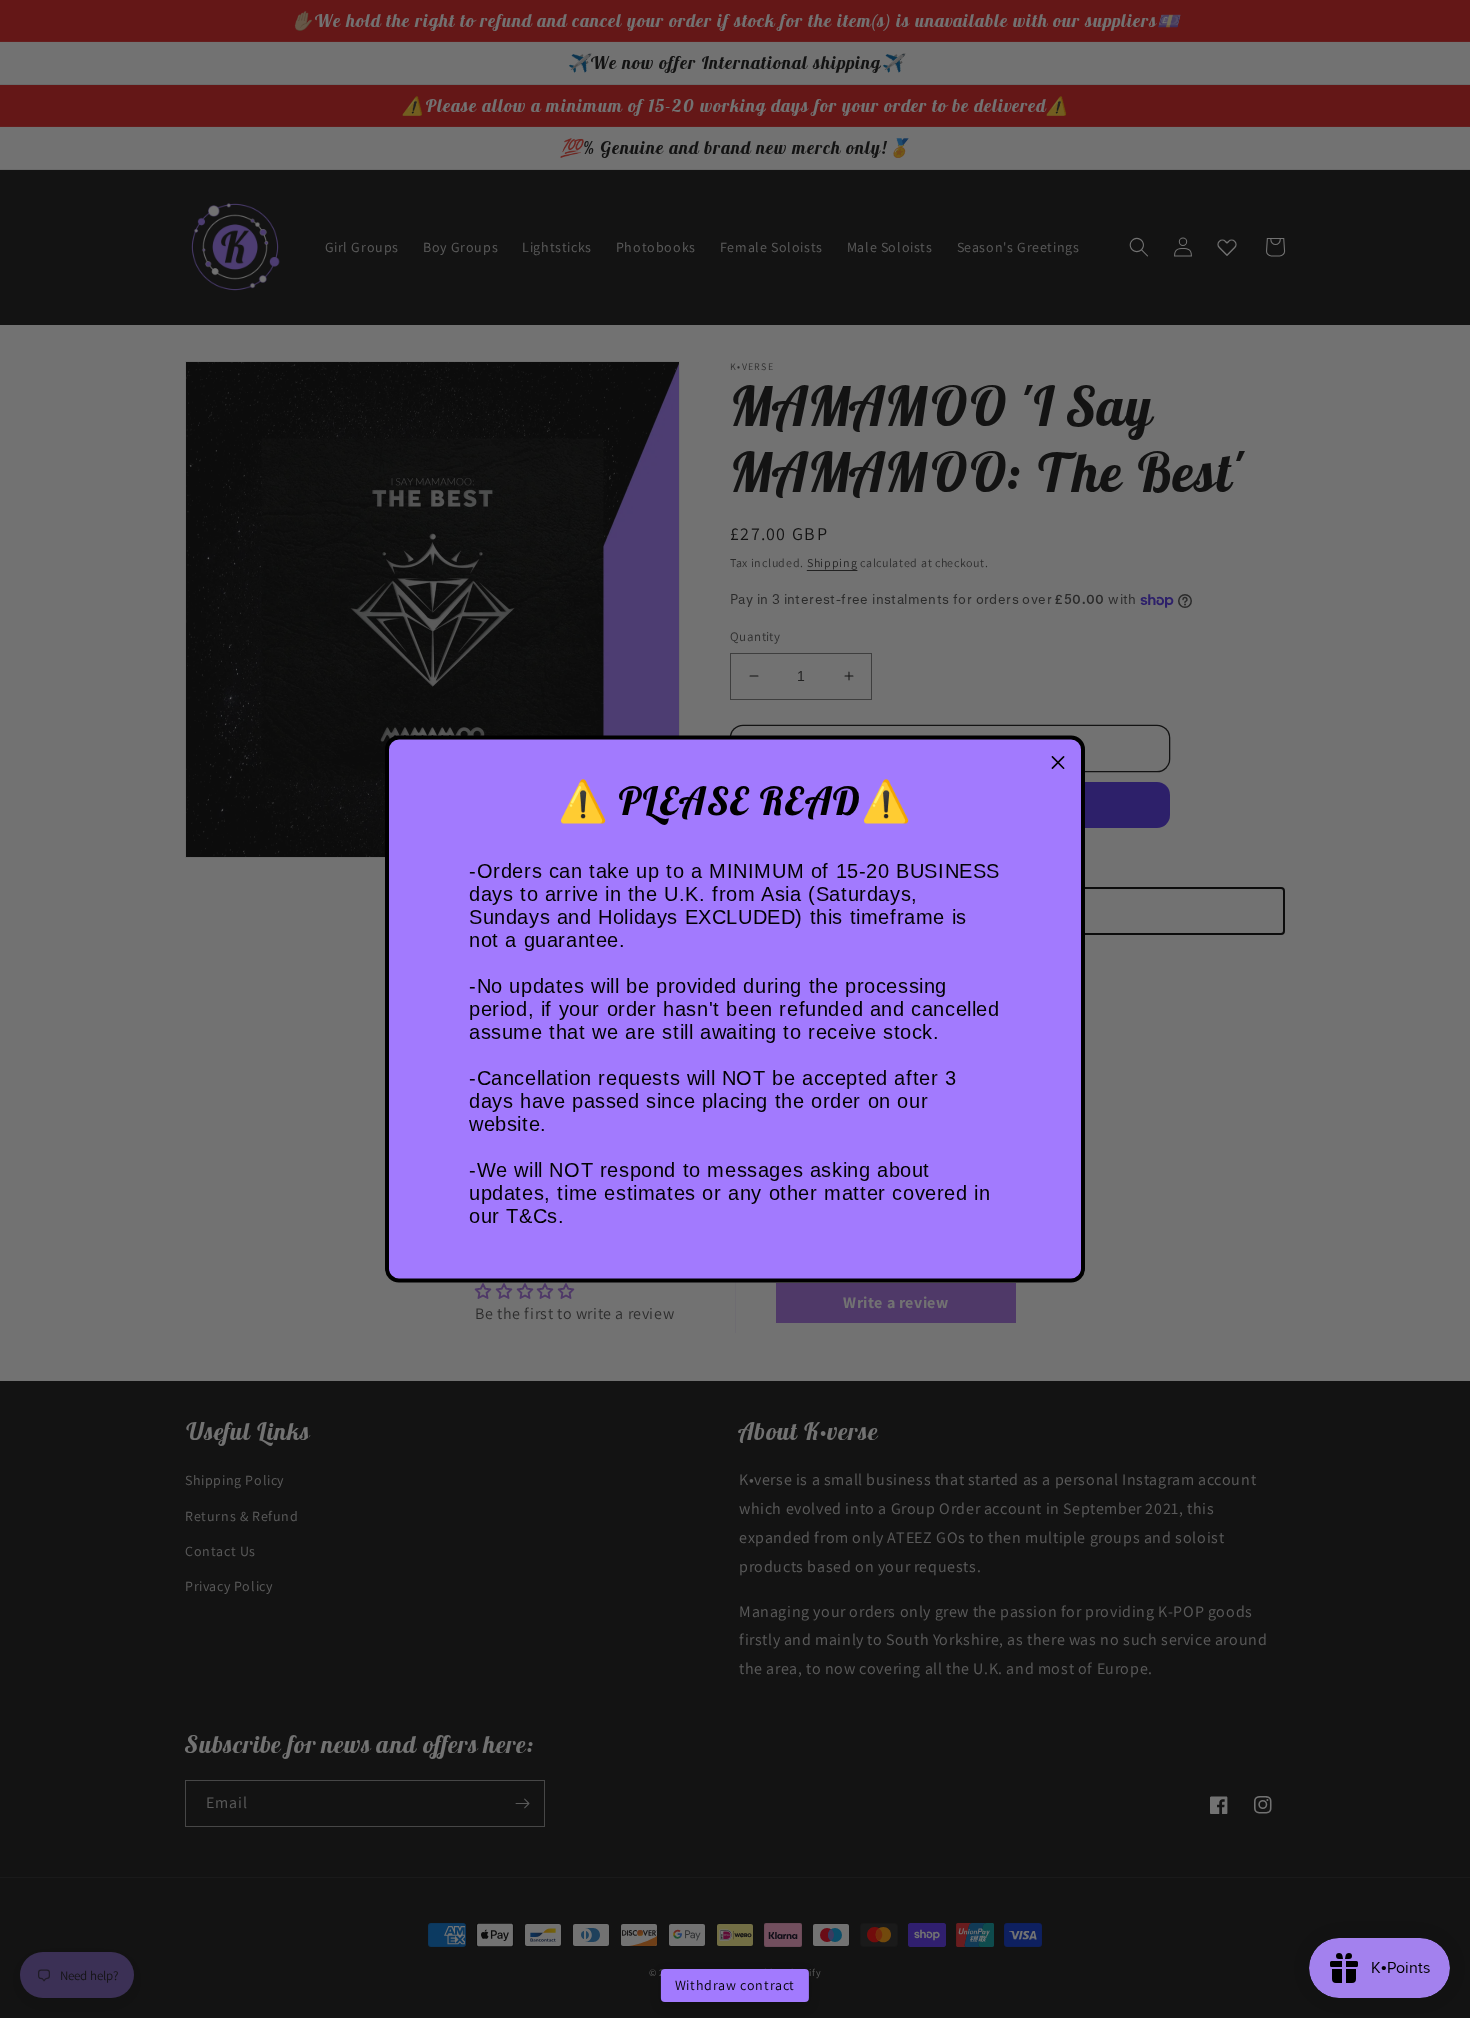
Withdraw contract (735, 1985)
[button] (1058, 763)
